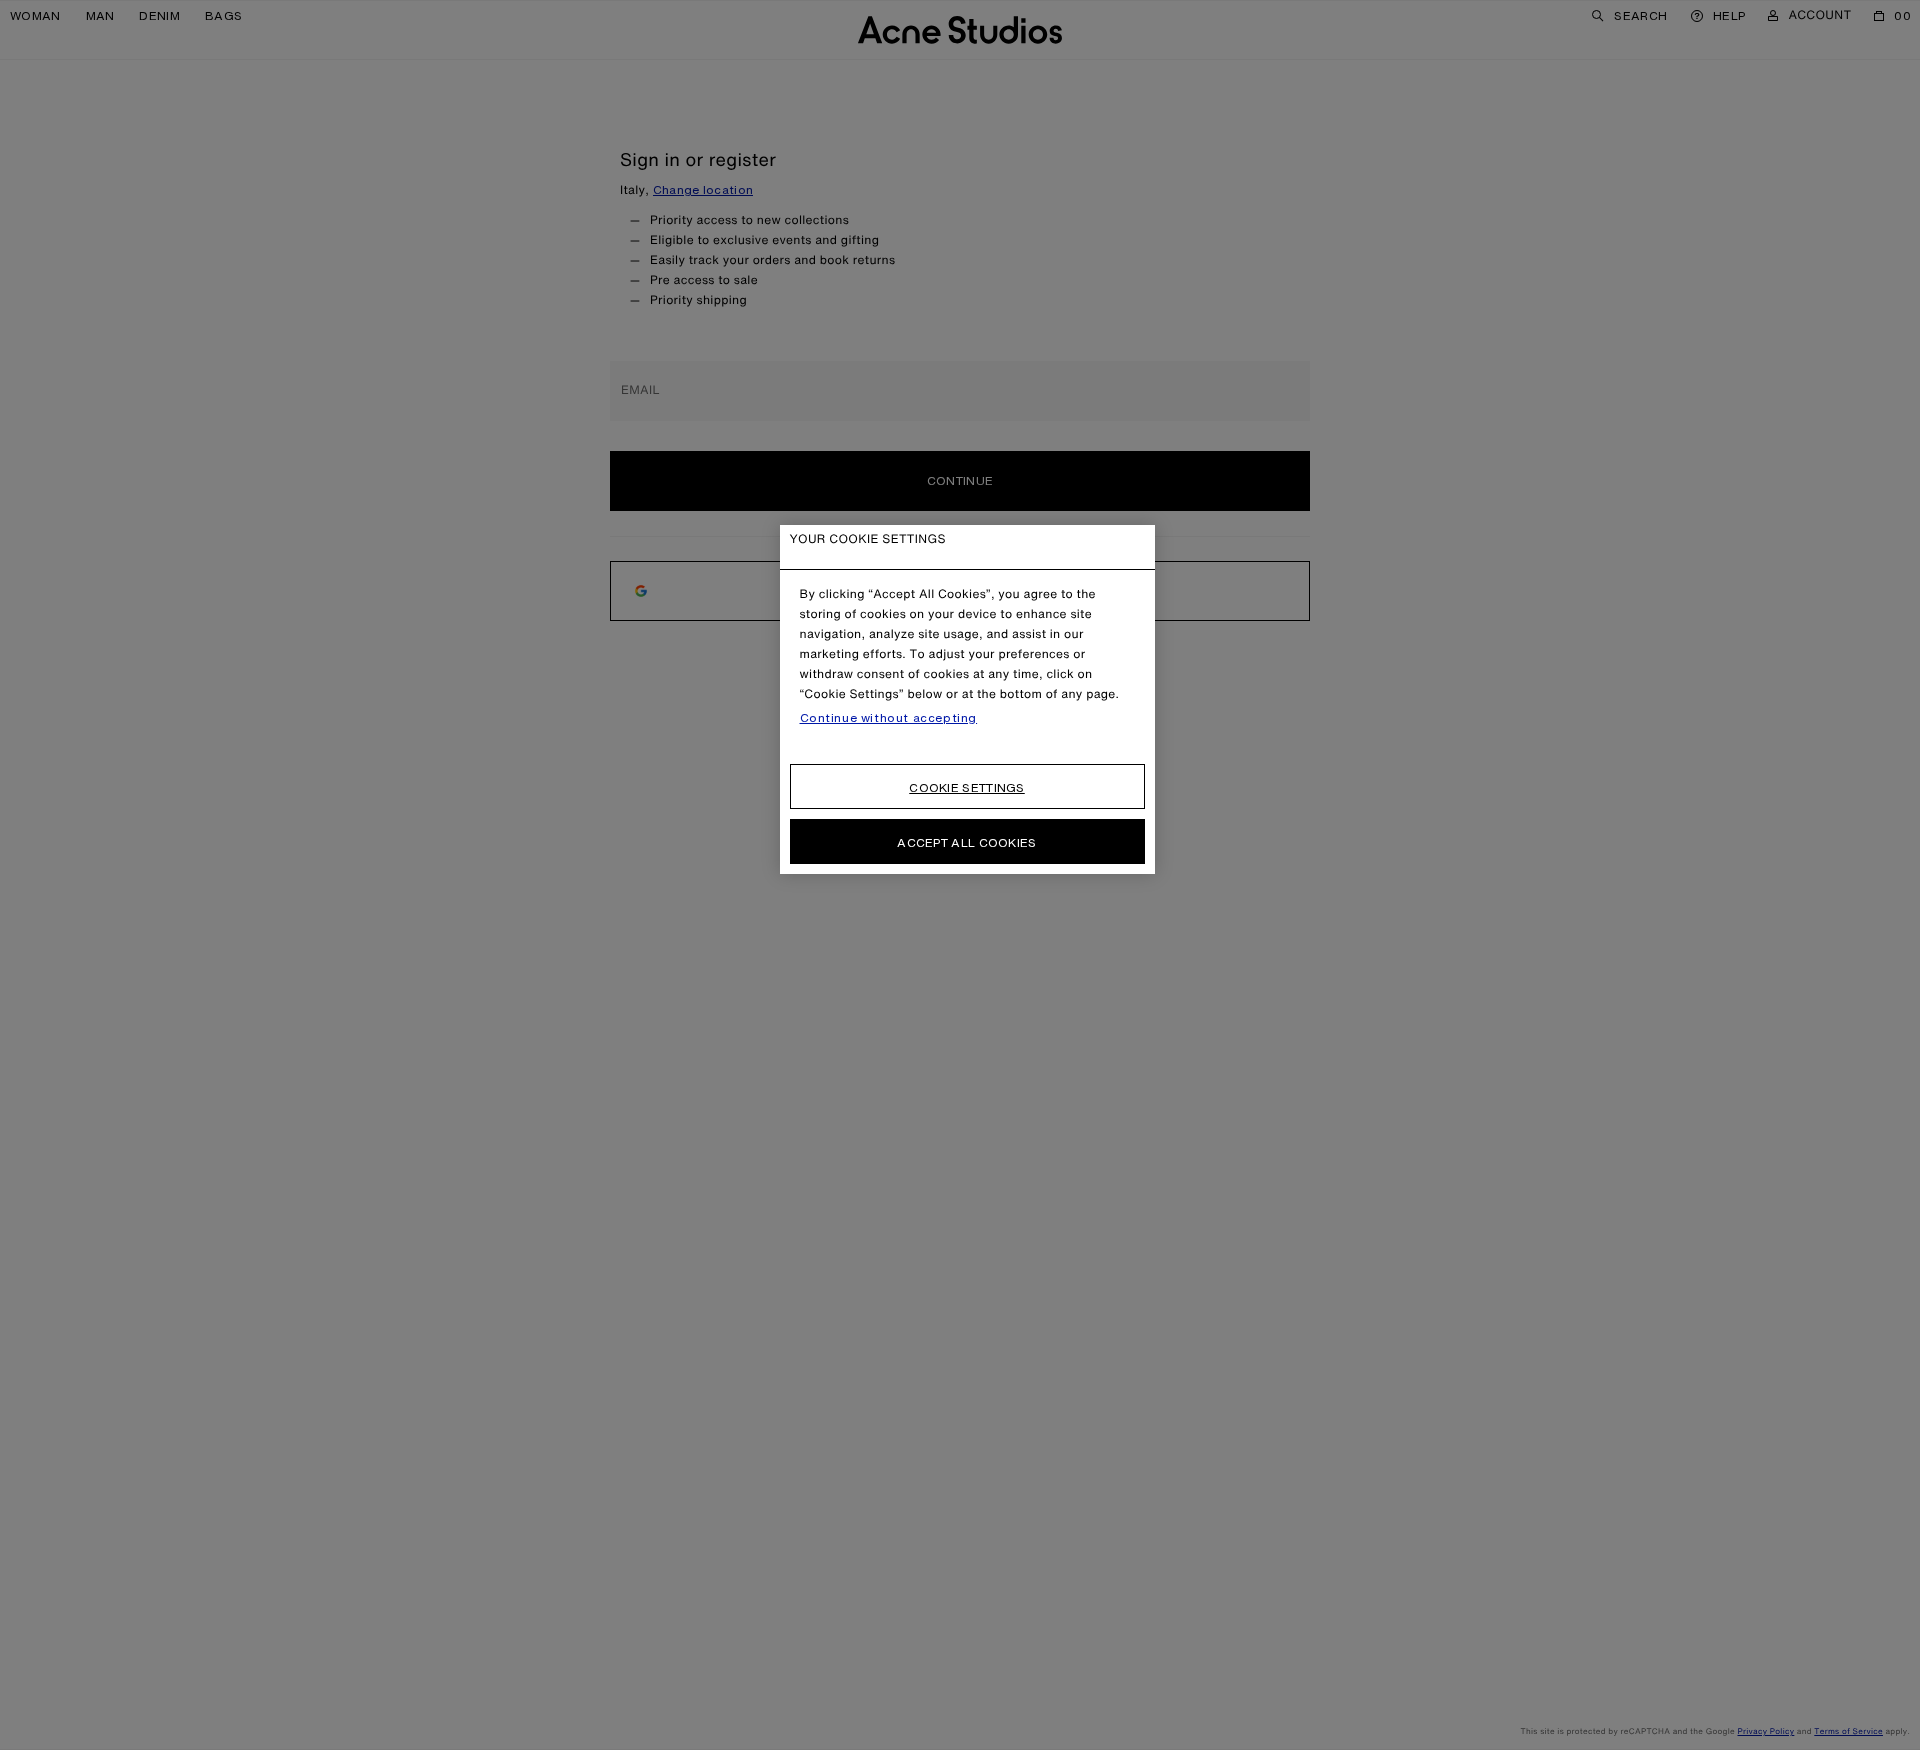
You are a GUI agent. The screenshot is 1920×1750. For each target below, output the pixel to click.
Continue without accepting (889, 718)
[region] (967, 699)
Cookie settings (967, 787)
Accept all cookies (966, 842)
